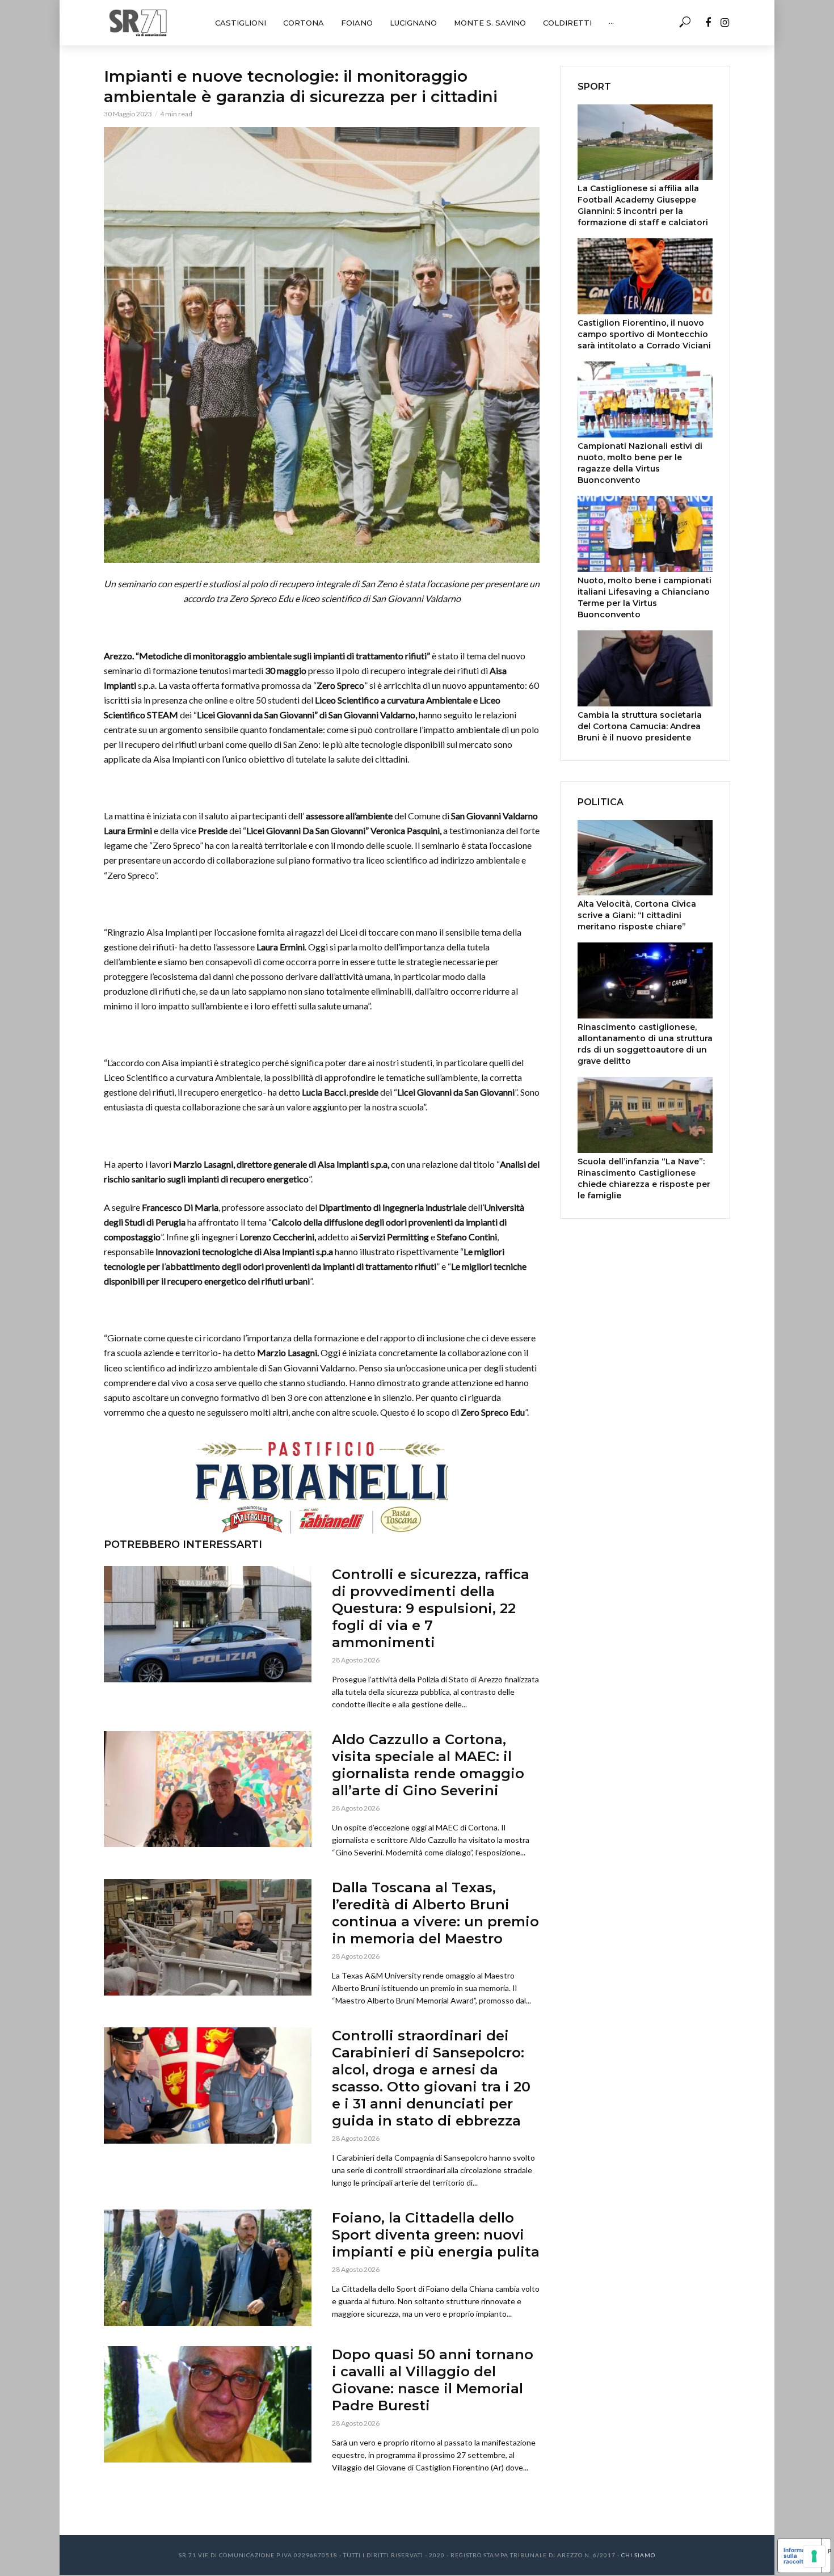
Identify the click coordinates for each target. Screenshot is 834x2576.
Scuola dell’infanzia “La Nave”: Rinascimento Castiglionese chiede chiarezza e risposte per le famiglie (644, 1178)
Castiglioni (241, 23)
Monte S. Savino (490, 23)
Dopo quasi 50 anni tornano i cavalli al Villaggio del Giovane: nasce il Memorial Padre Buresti (433, 2380)
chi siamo (638, 2555)
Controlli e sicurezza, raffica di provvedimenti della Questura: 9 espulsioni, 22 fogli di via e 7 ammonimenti (431, 1608)
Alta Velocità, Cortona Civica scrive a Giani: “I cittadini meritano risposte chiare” (637, 915)
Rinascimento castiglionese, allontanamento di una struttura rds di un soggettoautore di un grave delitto (645, 1044)
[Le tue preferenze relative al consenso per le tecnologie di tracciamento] (814, 2556)
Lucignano (413, 23)
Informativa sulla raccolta (800, 2556)
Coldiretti (567, 23)
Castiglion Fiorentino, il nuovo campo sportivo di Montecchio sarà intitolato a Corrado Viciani (644, 334)
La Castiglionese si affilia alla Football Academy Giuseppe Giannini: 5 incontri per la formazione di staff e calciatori (643, 205)
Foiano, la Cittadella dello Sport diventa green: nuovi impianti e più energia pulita (436, 2235)
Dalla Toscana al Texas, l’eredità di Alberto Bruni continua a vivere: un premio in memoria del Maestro (435, 1913)
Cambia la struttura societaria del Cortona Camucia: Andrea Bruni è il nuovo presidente (640, 726)
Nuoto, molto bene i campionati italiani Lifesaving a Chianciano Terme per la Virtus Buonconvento (645, 597)
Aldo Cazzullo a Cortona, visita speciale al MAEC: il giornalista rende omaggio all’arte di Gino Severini (428, 1765)
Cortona (304, 23)
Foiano (357, 23)
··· (611, 23)
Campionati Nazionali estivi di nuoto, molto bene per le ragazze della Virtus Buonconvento (640, 463)
